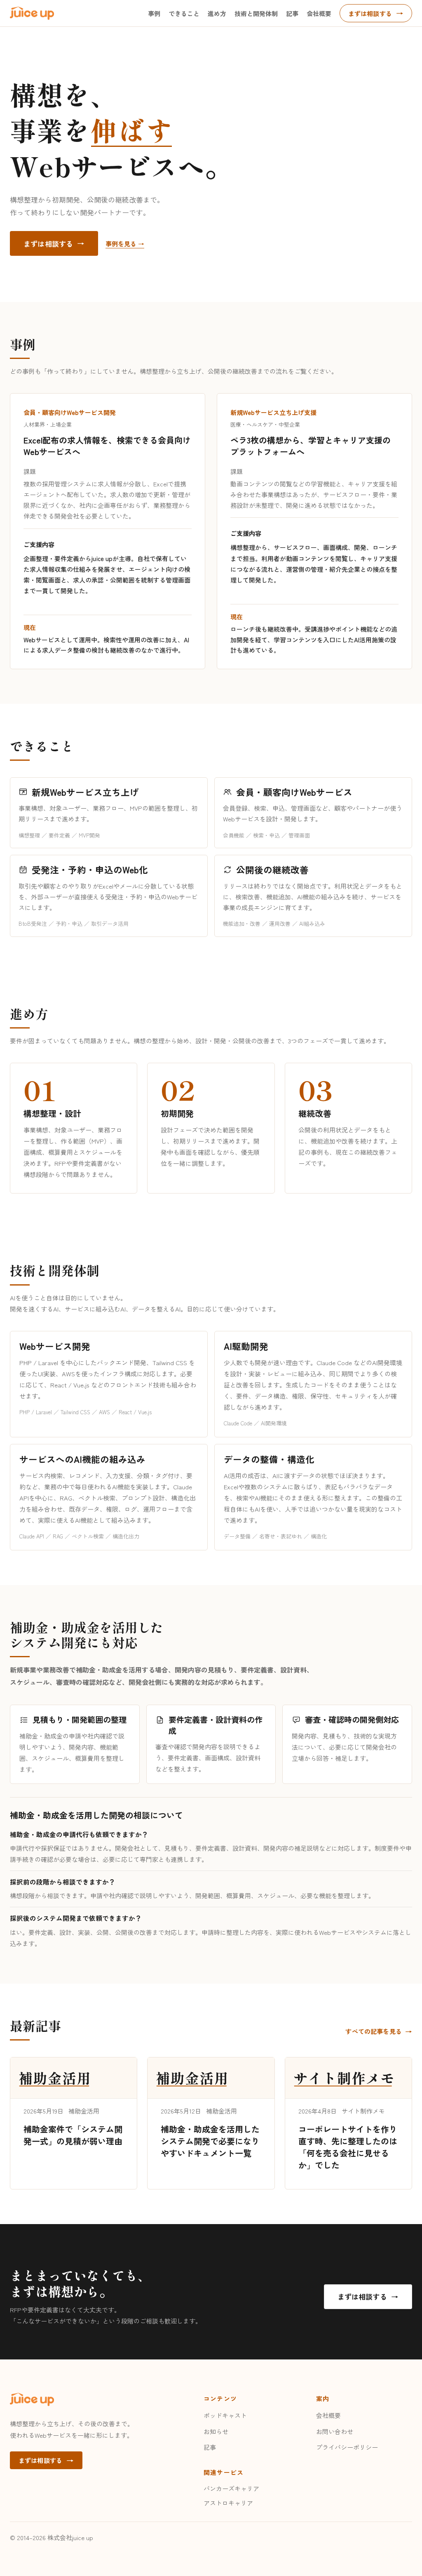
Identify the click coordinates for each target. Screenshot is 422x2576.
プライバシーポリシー (347, 2447)
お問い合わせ (335, 2431)
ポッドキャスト (225, 2415)
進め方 (217, 13)
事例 (154, 13)
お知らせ (216, 2431)
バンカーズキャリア (231, 2488)
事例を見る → (125, 244)
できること (184, 13)
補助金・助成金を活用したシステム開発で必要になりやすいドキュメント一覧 (210, 2141)
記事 (292, 13)
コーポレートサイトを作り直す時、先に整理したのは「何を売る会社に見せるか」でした (348, 2147)
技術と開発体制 (256, 13)
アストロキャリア (228, 2503)
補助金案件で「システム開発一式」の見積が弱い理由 (73, 2135)
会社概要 (319, 13)
